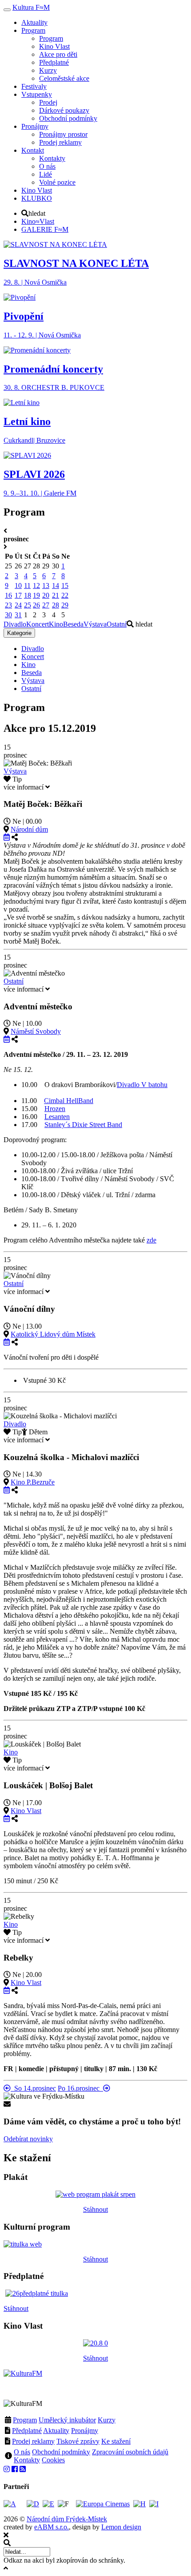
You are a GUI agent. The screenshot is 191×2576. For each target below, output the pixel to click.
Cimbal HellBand (69, 1101)
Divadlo (15, 624)
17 (18, 595)
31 (18, 615)
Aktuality (56, 2431)
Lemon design (121, 2527)
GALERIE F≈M (45, 229)
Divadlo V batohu (142, 1085)
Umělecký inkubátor (67, 2420)
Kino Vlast (26, 1811)
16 (8, 595)
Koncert (38, 624)
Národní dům (29, 829)
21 (56, 595)
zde (151, 1240)
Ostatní (117, 624)
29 (65, 605)
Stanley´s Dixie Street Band (83, 1125)
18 (28, 595)
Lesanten (57, 1117)
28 (56, 605)
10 (18, 585)
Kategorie (19, 633)
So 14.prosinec (33, 2088)
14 (56, 585)
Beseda (73, 624)
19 (36, 595)
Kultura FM (31, 7)
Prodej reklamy (33, 2441)
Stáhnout (95, 2209)
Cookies (53, 2460)
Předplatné (27, 2431)
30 (8, 615)
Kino (56, 624)
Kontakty (27, 2460)
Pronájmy (85, 2431)
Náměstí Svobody (36, 1031)
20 (46, 595)
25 (28, 605)
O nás (22, 2452)
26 (36, 605)
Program (25, 2420)
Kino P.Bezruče (33, 1482)
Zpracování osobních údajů (130, 2452)
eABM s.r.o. (52, 2527)
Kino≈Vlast (38, 221)
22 (65, 595)
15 (65, 585)
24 (18, 605)
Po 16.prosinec (80, 2088)
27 (46, 605)
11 (27, 585)
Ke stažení (116, 2441)
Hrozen (55, 1109)
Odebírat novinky (28, 2139)
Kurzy (107, 2420)
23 (8, 605)
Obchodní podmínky (61, 2452)
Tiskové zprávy (78, 2441)
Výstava (95, 624)
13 (46, 585)
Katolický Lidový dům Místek (53, 1334)
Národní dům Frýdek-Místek (67, 2519)
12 (36, 585)
